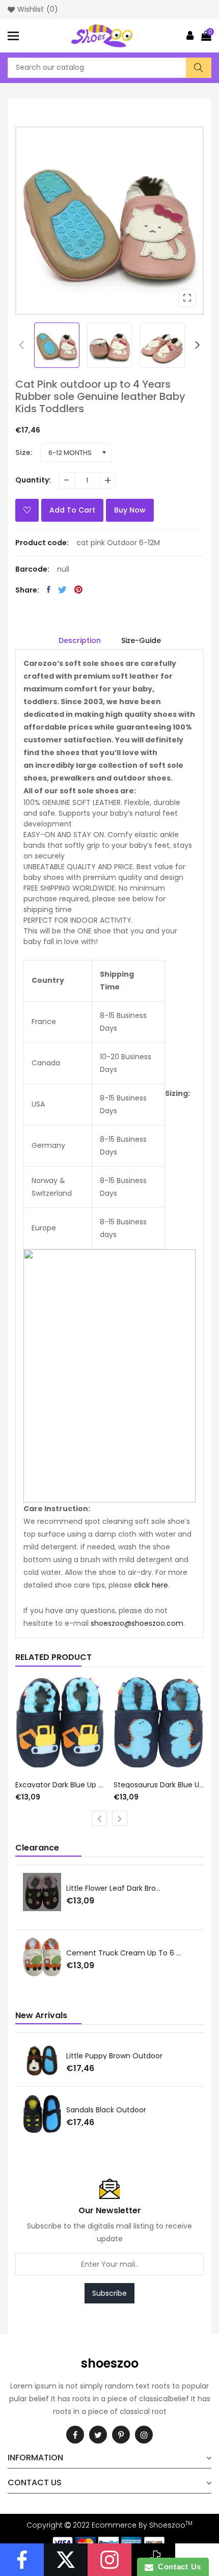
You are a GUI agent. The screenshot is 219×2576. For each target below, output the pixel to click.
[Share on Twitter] (62, 589)
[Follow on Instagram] (109, 2560)
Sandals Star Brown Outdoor (116, 2056)
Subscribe (109, 2293)
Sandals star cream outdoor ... (121, 2110)
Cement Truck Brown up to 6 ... (122, 1888)
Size (23, 452)
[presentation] (21, 345)
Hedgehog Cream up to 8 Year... (124, 1954)
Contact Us (177, 2567)
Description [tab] (80, 640)
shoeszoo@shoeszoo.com (137, 1623)
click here (151, 1585)
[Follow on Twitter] (66, 2560)
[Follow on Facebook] (22, 2560)
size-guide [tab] (141, 640)
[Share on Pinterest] (78, 589)
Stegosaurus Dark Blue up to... (159, 1785)
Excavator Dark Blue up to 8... (61, 1785)
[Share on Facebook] (49, 589)
